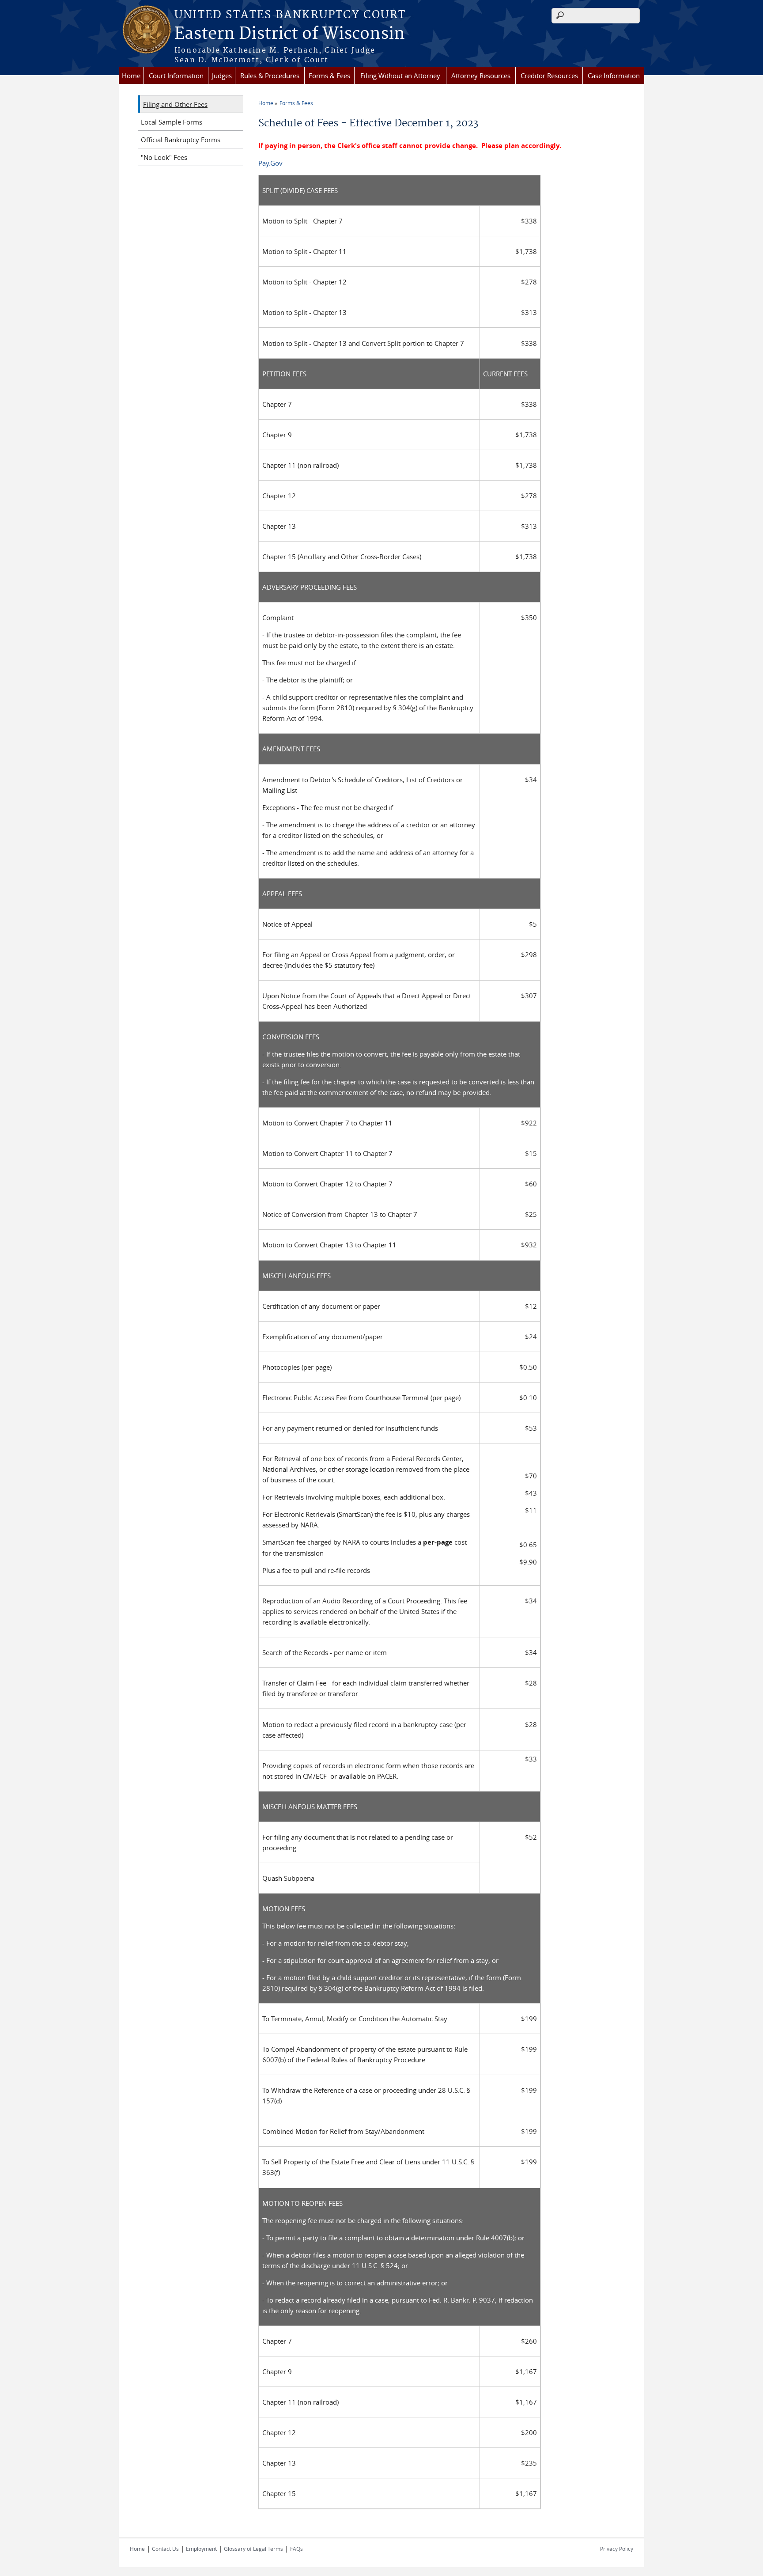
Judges (222, 76)
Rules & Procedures (270, 76)
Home (131, 76)
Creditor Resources (549, 76)
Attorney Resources (481, 76)
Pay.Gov (270, 163)
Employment (201, 2549)
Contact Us (165, 2549)
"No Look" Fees (164, 157)
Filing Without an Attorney (400, 76)
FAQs (297, 2549)
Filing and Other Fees (175, 104)
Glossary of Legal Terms (253, 2549)
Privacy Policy (617, 2549)
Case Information (614, 76)
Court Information (176, 76)
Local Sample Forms (172, 122)
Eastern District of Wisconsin (290, 34)
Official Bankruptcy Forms (181, 140)
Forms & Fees (329, 76)
